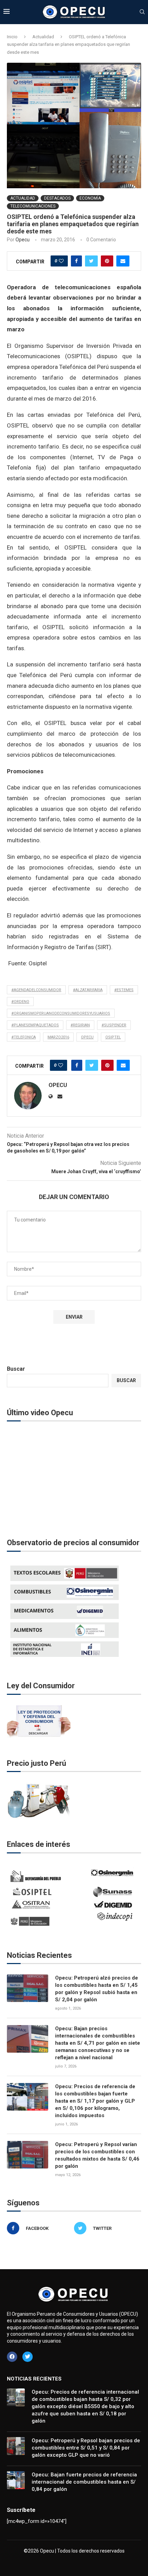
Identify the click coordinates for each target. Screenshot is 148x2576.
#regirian (80, 1025)
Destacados (57, 198)
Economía (90, 198)
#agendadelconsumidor (36, 990)
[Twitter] (28, 2357)
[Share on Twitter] (91, 261)
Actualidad (43, 37)
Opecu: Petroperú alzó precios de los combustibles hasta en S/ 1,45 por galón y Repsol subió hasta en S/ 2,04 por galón (97, 1989)
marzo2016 (58, 1037)
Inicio (12, 37)
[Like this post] (61, 261)
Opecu (23, 240)
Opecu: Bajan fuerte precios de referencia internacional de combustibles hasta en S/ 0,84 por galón (84, 2482)
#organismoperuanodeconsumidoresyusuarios (61, 1013)
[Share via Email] (123, 261)
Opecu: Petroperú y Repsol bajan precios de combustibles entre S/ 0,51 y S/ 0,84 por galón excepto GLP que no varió (86, 2448)
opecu (87, 1037)
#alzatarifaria (88, 990)
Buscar (16, 1369)
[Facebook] (12, 2357)
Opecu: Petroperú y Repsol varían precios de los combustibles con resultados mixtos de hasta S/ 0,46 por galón (97, 2155)
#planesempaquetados (35, 1025)
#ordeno (20, 1002)
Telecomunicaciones (33, 206)
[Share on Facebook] (76, 261)
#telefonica (24, 1037)
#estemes (124, 990)
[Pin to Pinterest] (107, 261)
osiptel (113, 1037)
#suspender (114, 1025)
